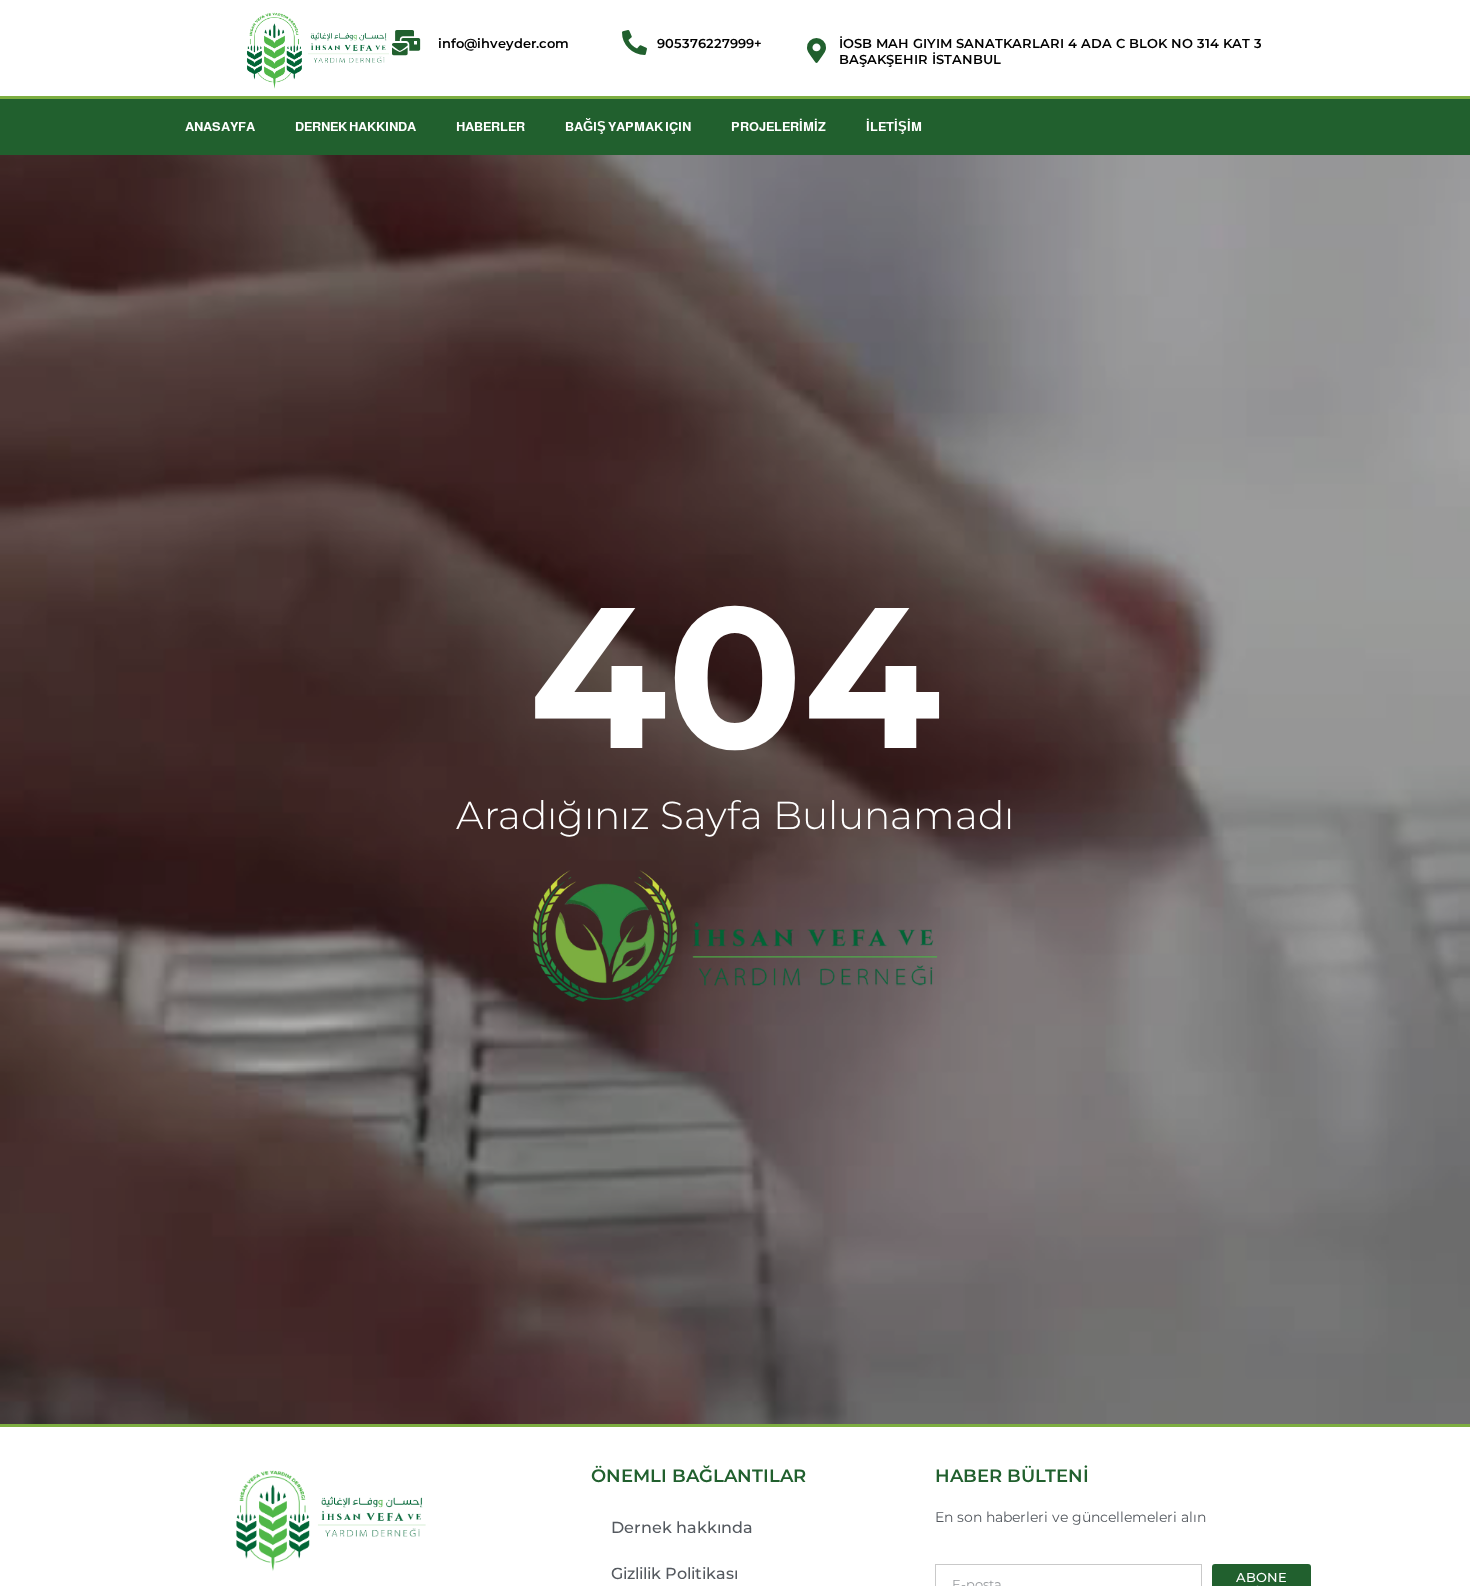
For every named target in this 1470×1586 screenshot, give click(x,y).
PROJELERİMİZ (778, 126)
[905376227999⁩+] (634, 42)
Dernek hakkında (682, 1527)
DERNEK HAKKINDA (355, 126)
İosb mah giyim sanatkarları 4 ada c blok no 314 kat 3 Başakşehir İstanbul (1050, 51)
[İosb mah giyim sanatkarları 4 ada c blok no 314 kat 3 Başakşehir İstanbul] (816, 50)
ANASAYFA (220, 126)
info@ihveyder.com (503, 43)
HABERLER (490, 126)
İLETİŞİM (894, 126)
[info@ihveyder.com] (415, 42)
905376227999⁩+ (709, 43)
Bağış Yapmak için (628, 126)
